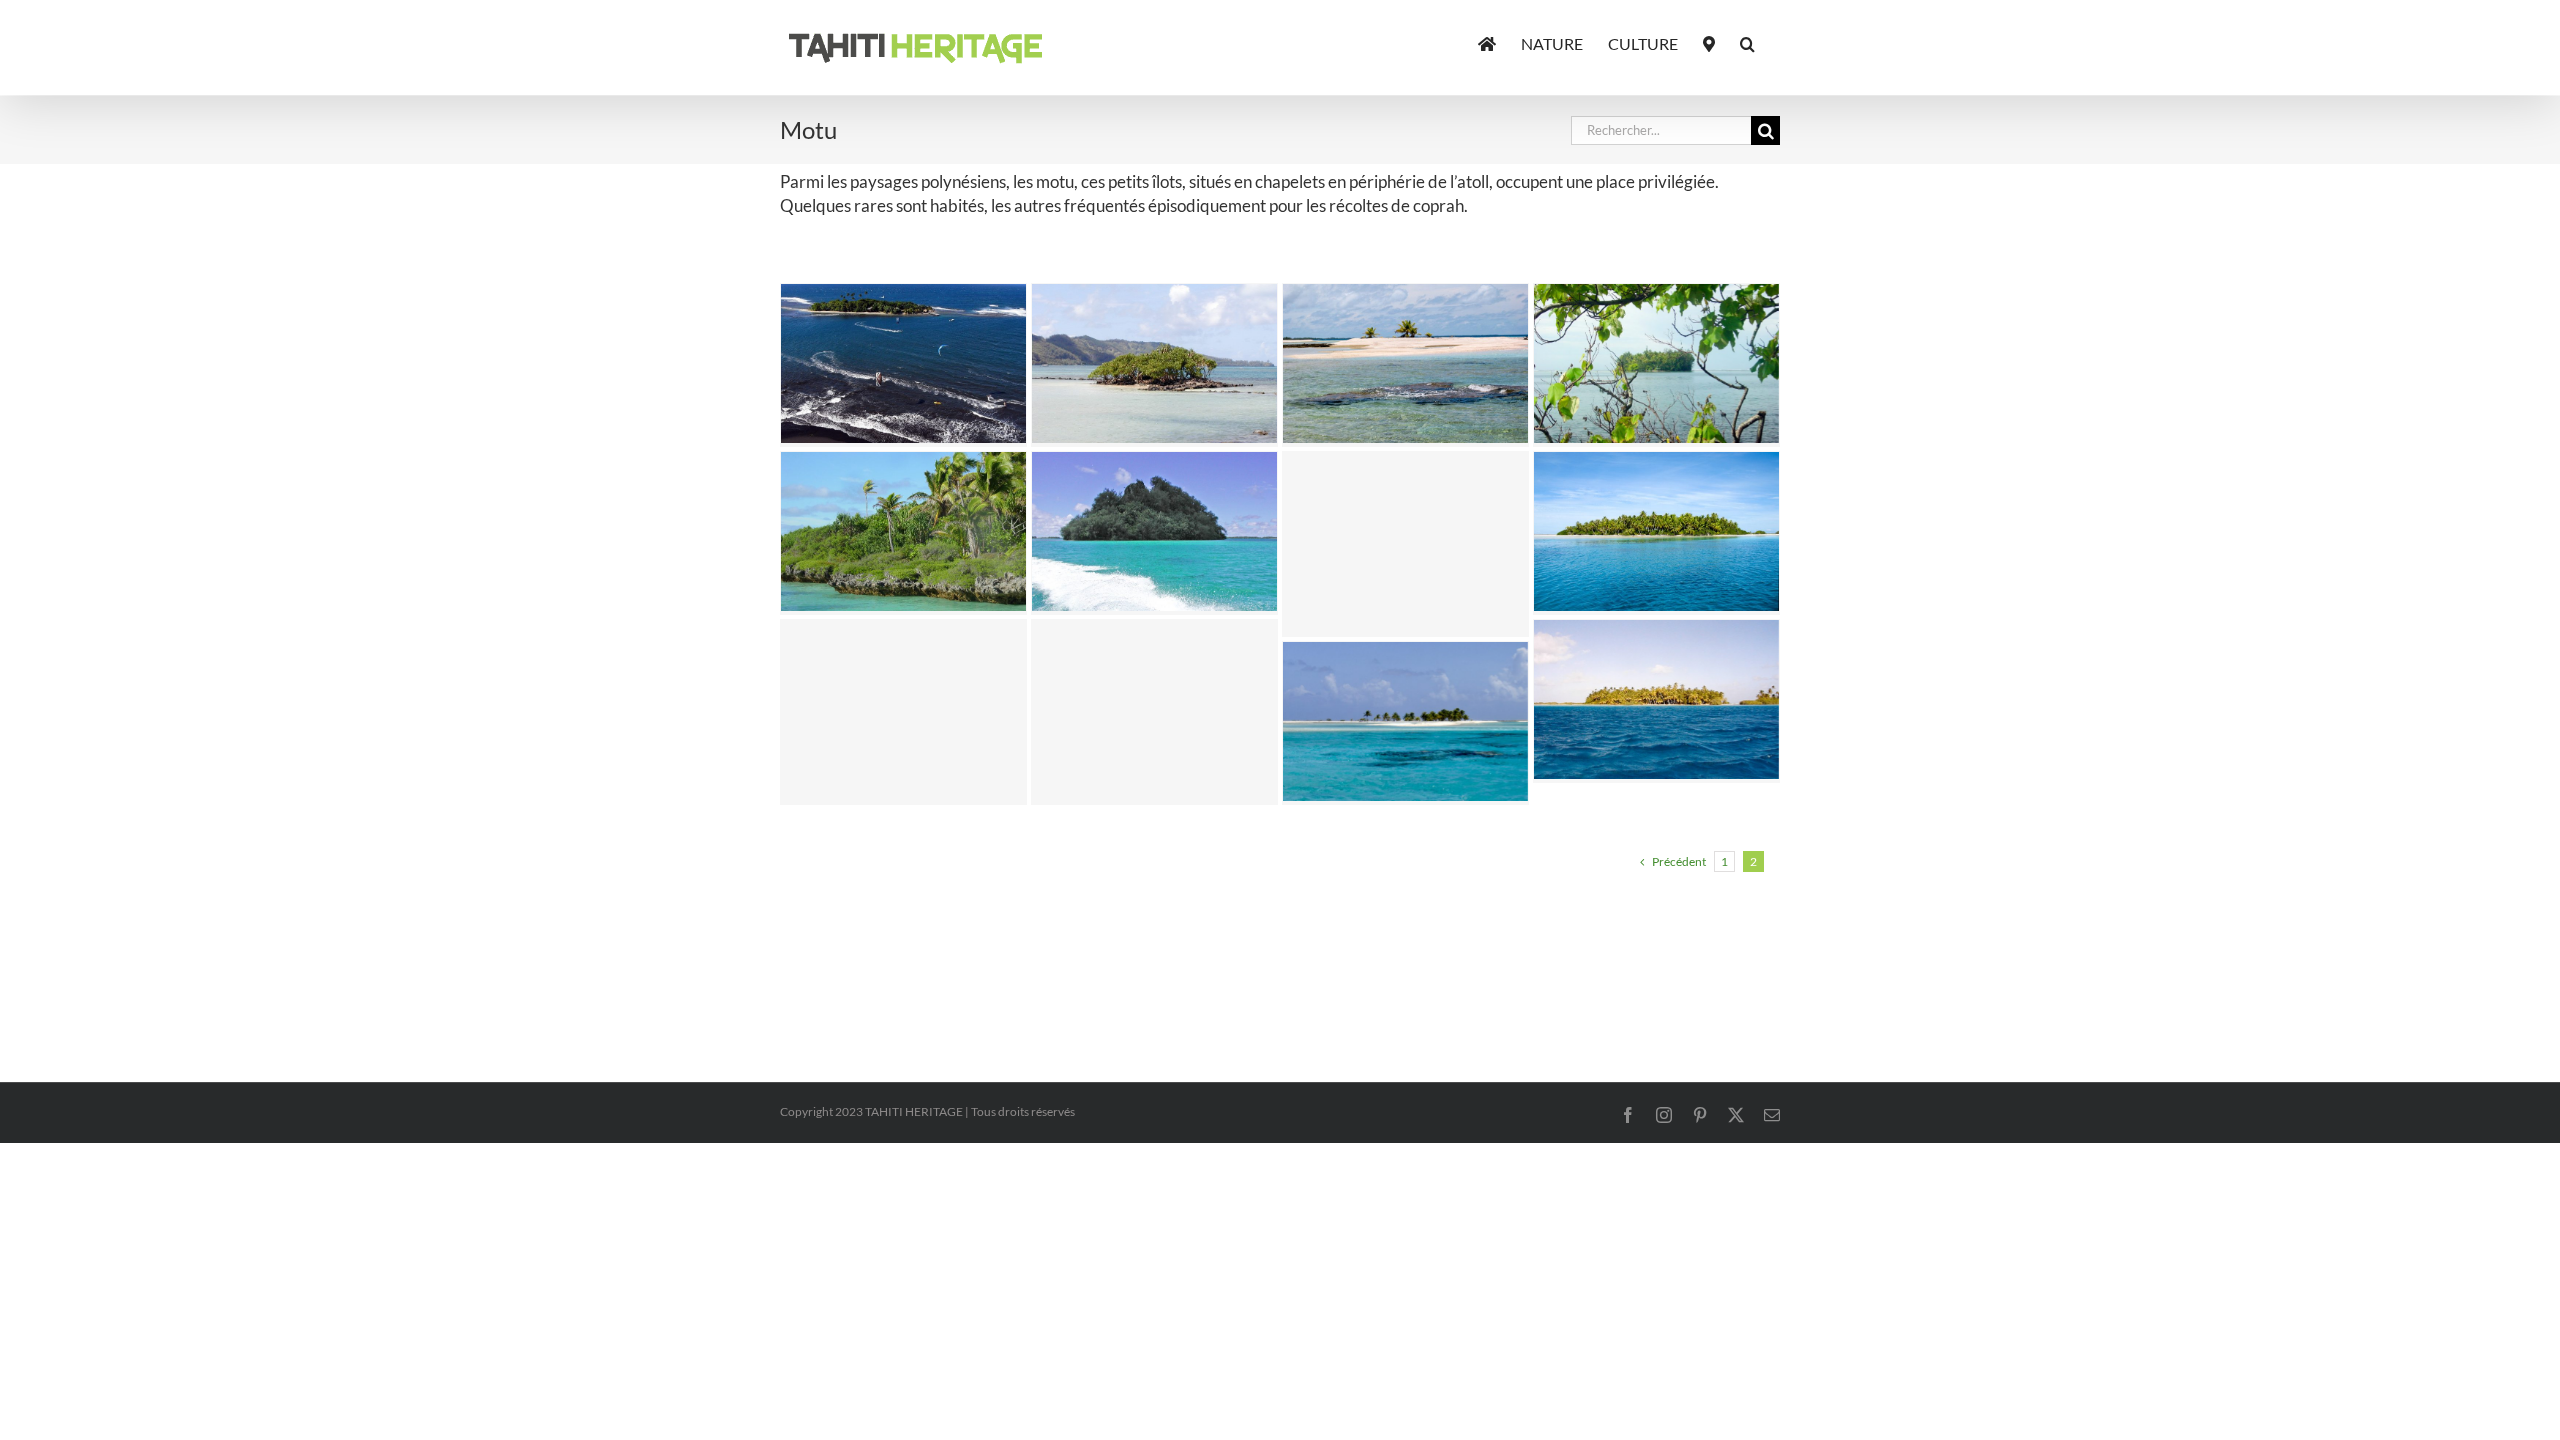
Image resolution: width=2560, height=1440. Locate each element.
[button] (1747, 42)
